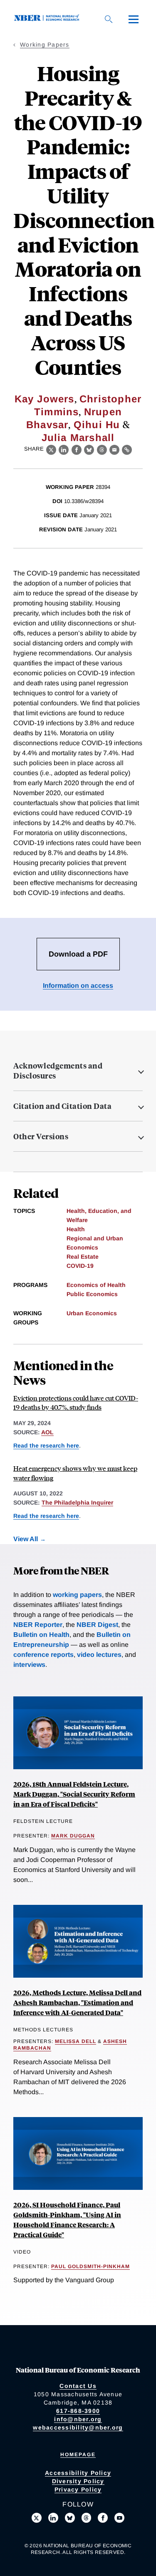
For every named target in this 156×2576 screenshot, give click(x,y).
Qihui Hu (97, 425)
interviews (29, 1665)
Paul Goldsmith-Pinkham (90, 2266)
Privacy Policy (78, 2489)
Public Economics (92, 1294)
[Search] (109, 19)
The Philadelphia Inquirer (77, 1502)
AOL (47, 1432)
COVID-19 (80, 1266)
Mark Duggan (73, 1836)
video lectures (99, 1655)
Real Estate (83, 1257)
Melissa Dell (76, 2041)
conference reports (43, 1655)
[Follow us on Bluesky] (70, 2518)
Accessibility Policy (78, 2473)
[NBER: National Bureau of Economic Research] (48, 19)
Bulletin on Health (41, 1635)
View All (26, 1539)
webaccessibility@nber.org (78, 2427)
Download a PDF (78, 954)
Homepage (78, 2455)
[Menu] (134, 19)
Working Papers (45, 45)
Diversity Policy (78, 2481)
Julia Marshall (78, 438)
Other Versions (41, 1136)
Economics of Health (96, 1285)
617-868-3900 (78, 2411)
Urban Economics (92, 1313)
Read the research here (46, 1445)
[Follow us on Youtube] (119, 2518)
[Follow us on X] (37, 2518)
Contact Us (78, 2386)
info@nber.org (78, 2419)
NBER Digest (97, 1625)
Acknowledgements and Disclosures (58, 1071)
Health (76, 1229)
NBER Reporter (38, 1625)
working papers (77, 1595)
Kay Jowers (45, 399)
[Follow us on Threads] (87, 2518)
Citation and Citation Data (62, 1106)
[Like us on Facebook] (103, 2518)
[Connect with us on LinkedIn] (53, 2518)
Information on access (78, 986)
